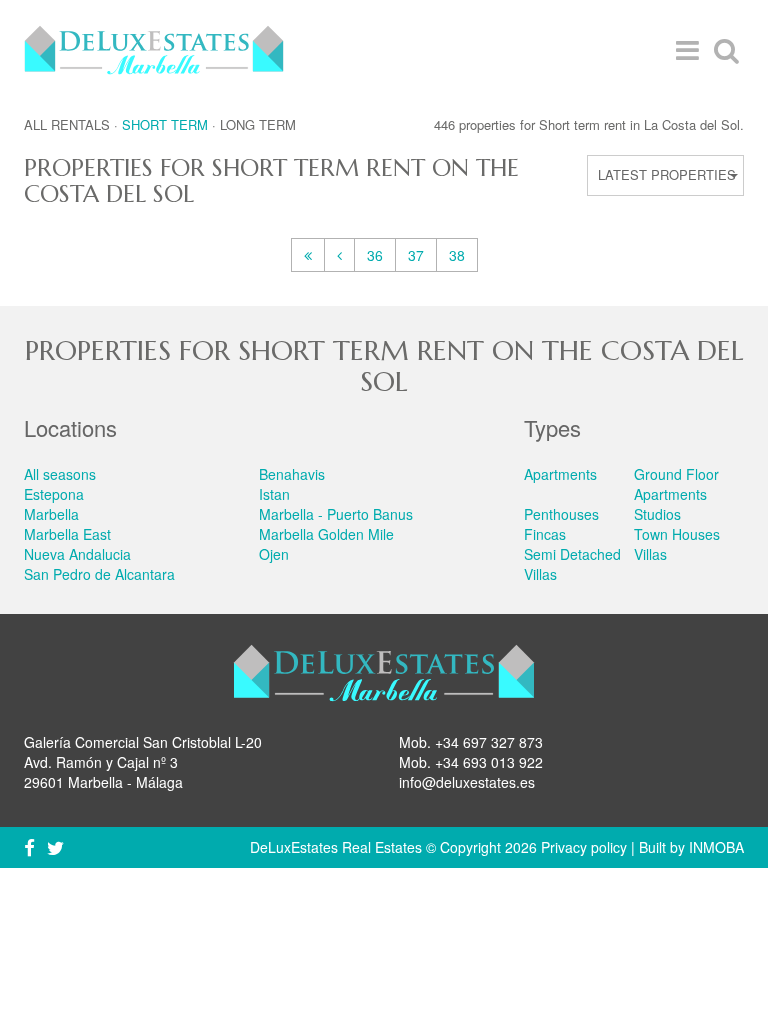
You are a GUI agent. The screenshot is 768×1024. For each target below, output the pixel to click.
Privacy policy (584, 847)
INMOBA (716, 847)
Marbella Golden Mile (326, 534)
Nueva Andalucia (77, 554)
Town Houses (677, 534)
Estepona (54, 494)
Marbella (51, 514)
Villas (650, 554)
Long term (258, 124)
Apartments (560, 474)
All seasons (60, 474)
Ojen (274, 554)
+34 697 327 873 (489, 742)
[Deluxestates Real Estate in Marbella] (154, 50)
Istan (274, 494)
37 (416, 255)
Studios (657, 514)
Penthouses (561, 514)
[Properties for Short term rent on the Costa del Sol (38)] (339, 255)
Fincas (545, 534)
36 (375, 255)
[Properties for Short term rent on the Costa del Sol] (308, 255)
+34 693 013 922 (489, 762)
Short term (165, 124)
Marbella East (67, 534)
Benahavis (292, 474)
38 (457, 255)
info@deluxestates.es (467, 782)
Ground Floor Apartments (676, 484)
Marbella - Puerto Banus (336, 514)
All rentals (67, 124)
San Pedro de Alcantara (99, 574)
